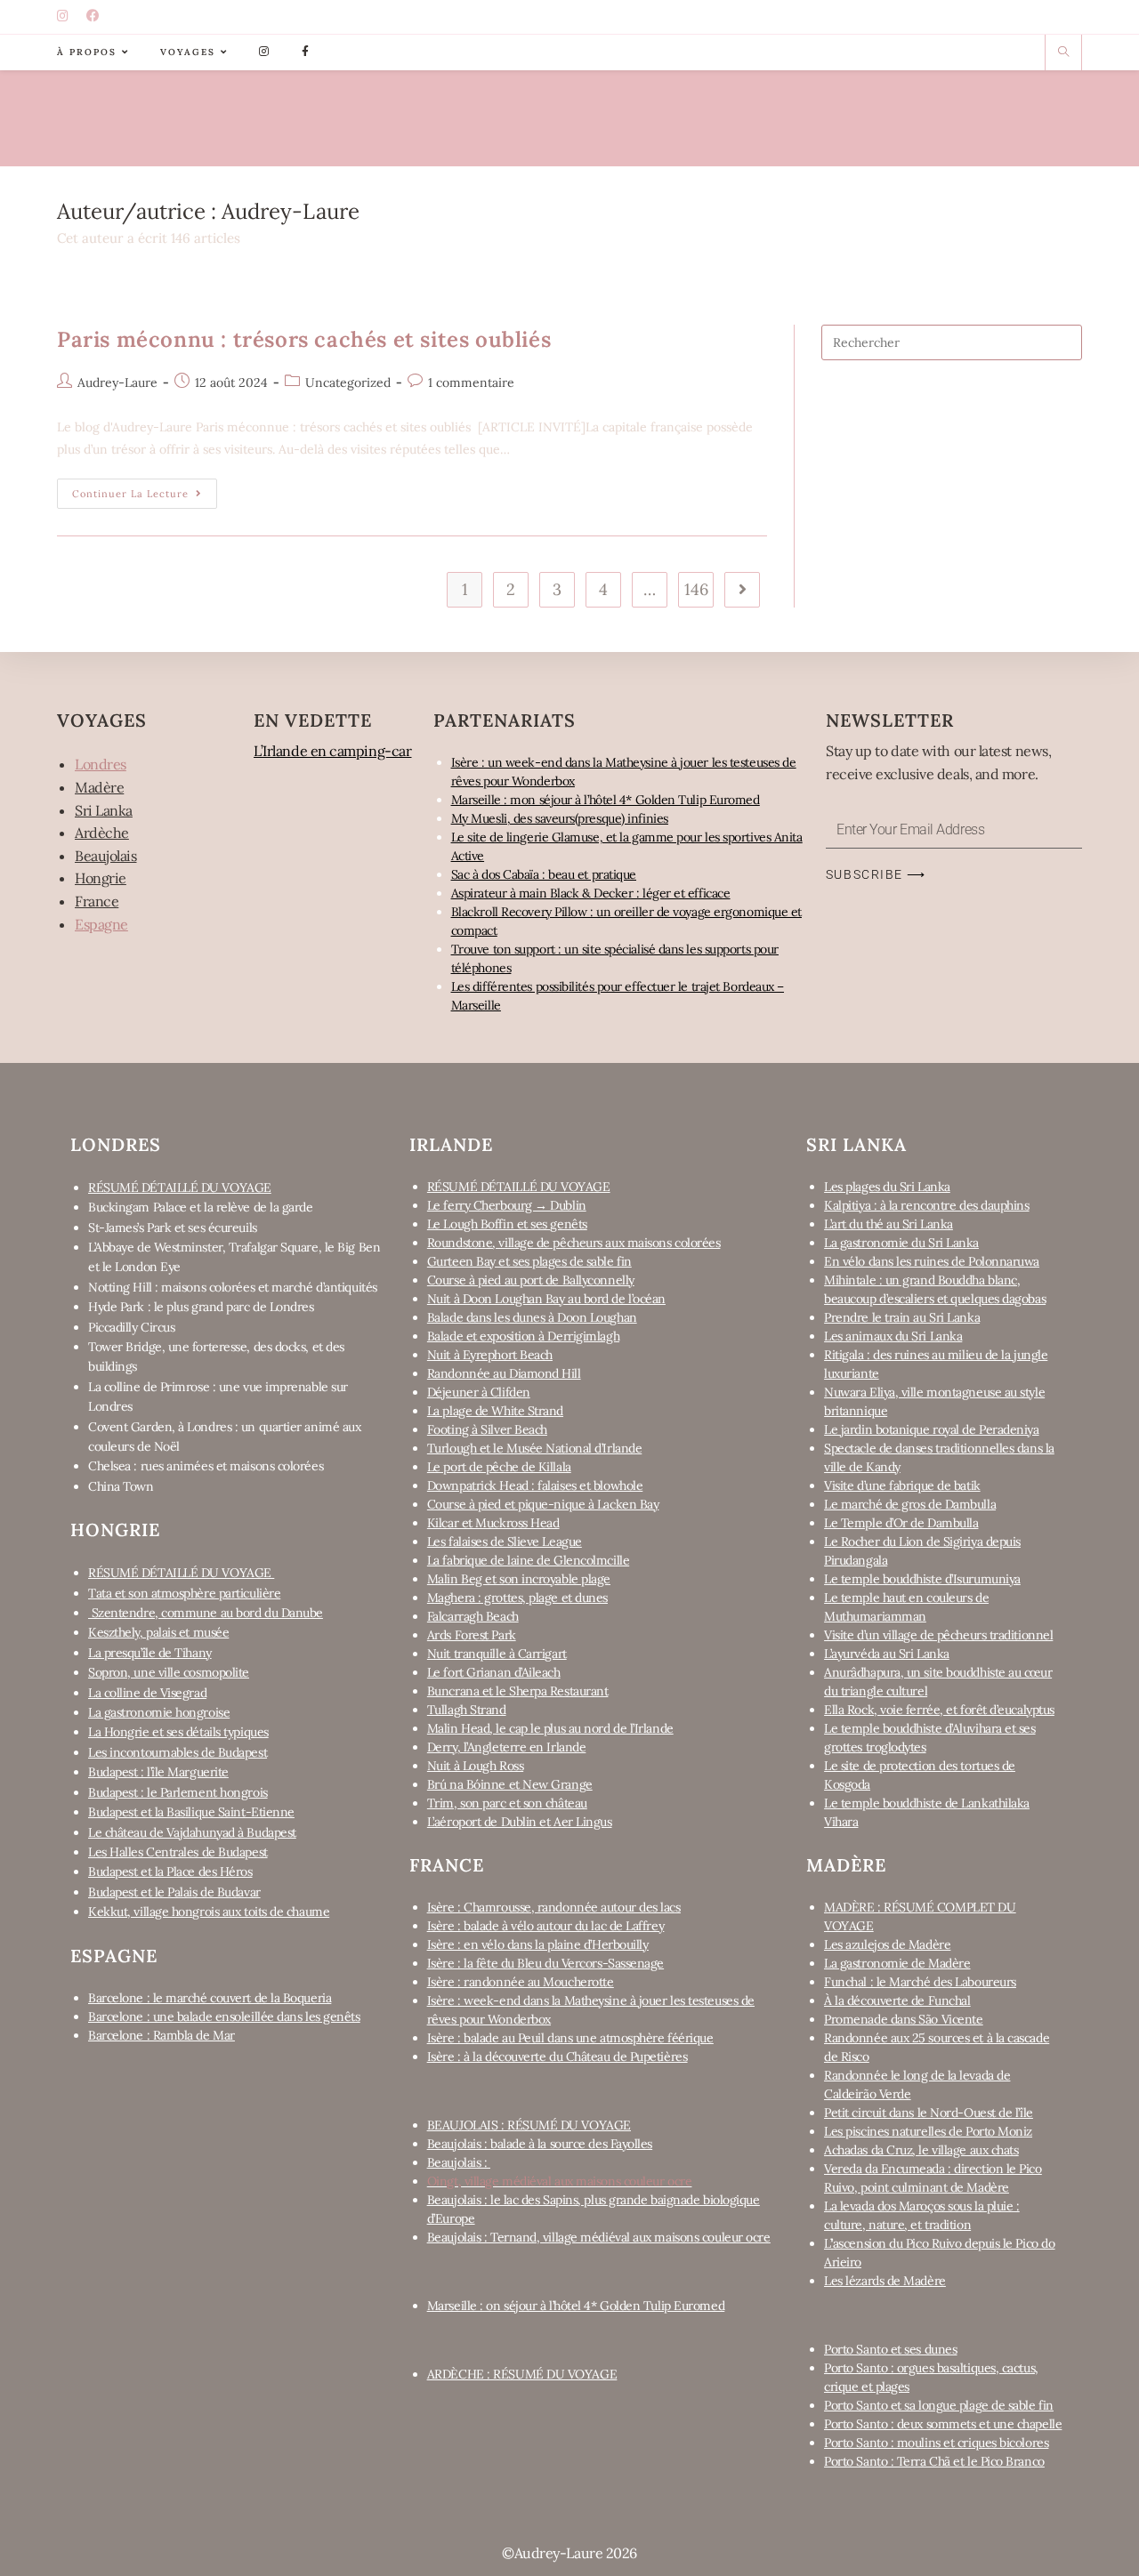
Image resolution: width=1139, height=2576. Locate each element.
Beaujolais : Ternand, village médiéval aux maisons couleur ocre (599, 2237)
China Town (121, 1486)
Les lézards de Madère (885, 2281)
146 (696, 589)
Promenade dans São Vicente (903, 2019)
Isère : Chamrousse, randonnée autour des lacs (554, 1907)
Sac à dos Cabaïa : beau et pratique (544, 874)
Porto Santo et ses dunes (890, 2349)
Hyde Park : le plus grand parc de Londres (201, 1307)
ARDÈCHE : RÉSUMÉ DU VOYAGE (522, 2374)
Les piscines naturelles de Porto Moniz (928, 2131)
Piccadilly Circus (131, 1327)
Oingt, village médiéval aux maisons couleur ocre (559, 2181)
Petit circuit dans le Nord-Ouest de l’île (929, 2113)
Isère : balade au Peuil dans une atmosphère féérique (570, 2038)
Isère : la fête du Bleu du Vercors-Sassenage (545, 1963)
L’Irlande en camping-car (332, 751)
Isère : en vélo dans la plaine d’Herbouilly (538, 1944)
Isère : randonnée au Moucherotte (521, 1982)
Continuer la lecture (145, 489)
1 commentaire (471, 382)
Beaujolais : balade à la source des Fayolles (540, 2144)
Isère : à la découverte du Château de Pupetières (557, 2057)
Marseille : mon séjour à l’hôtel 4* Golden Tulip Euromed (606, 800)
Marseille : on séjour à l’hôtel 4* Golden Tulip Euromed (576, 2306)
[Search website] (1063, 52)
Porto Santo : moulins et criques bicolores (936, 2443)
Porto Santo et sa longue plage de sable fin (939, 2405)
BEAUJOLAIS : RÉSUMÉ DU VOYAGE (529, 2125)
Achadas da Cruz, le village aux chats (921, 2150)
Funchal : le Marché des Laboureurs (920, 1982)
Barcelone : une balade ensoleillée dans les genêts (224, 2017)
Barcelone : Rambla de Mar (162, 2035)
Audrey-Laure (117, 382)
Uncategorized (348, 382)
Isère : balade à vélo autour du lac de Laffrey (545, 1926)
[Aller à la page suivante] (742, 590)
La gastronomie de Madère (897, 1963)
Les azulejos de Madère (887, 1944)
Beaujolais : (459, 2162)
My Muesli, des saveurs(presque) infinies (560, 818)
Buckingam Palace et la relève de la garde (201, 1207)
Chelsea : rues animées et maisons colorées (206, 1466)
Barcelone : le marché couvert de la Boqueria (210, 1998)
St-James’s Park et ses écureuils (173, 1228)
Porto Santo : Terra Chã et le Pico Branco (934, 2461)
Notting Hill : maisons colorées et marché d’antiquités (233, 1287)
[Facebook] (95, 17)
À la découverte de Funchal (897, 2000)
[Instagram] (65, 17)
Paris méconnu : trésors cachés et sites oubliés (304, 339)
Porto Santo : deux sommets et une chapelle (943, 2424)
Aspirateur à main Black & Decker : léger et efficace (591, 893)
